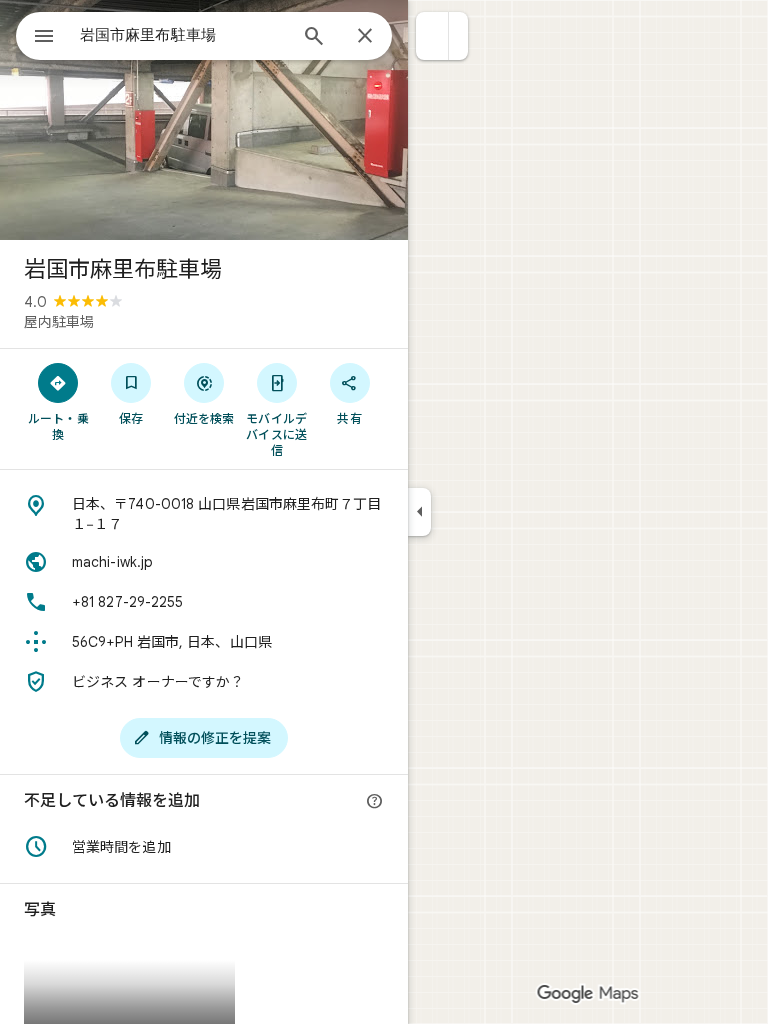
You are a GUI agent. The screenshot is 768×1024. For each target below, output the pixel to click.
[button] (432, 36)
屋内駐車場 (59, 322)
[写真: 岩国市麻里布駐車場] (204, 120)
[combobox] (183, 35)
